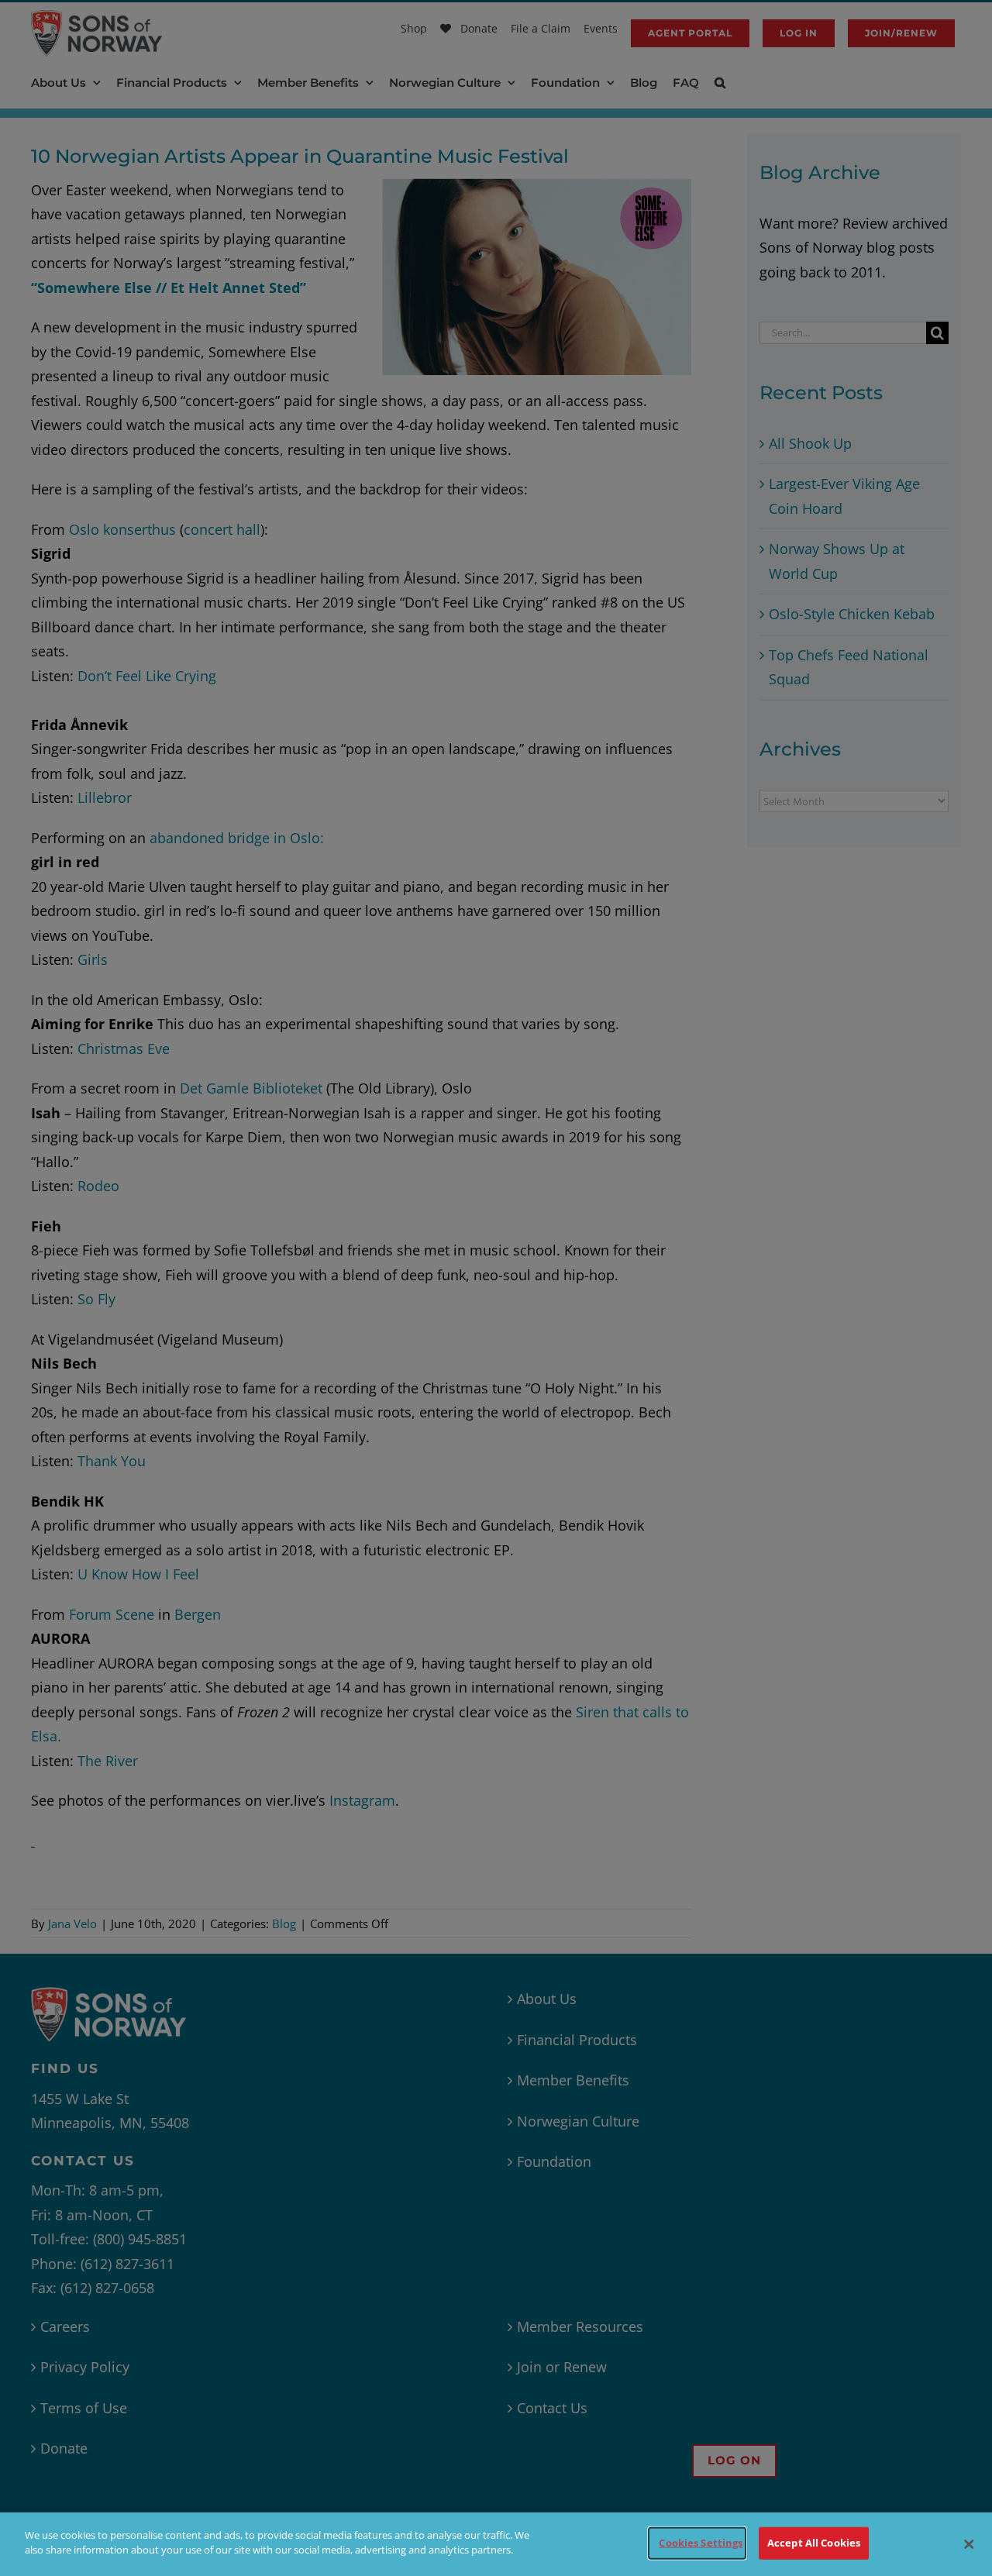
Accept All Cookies (814, 2543)
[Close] (969, 2544)
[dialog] (496, 2544)
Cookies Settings (701, 2543)
